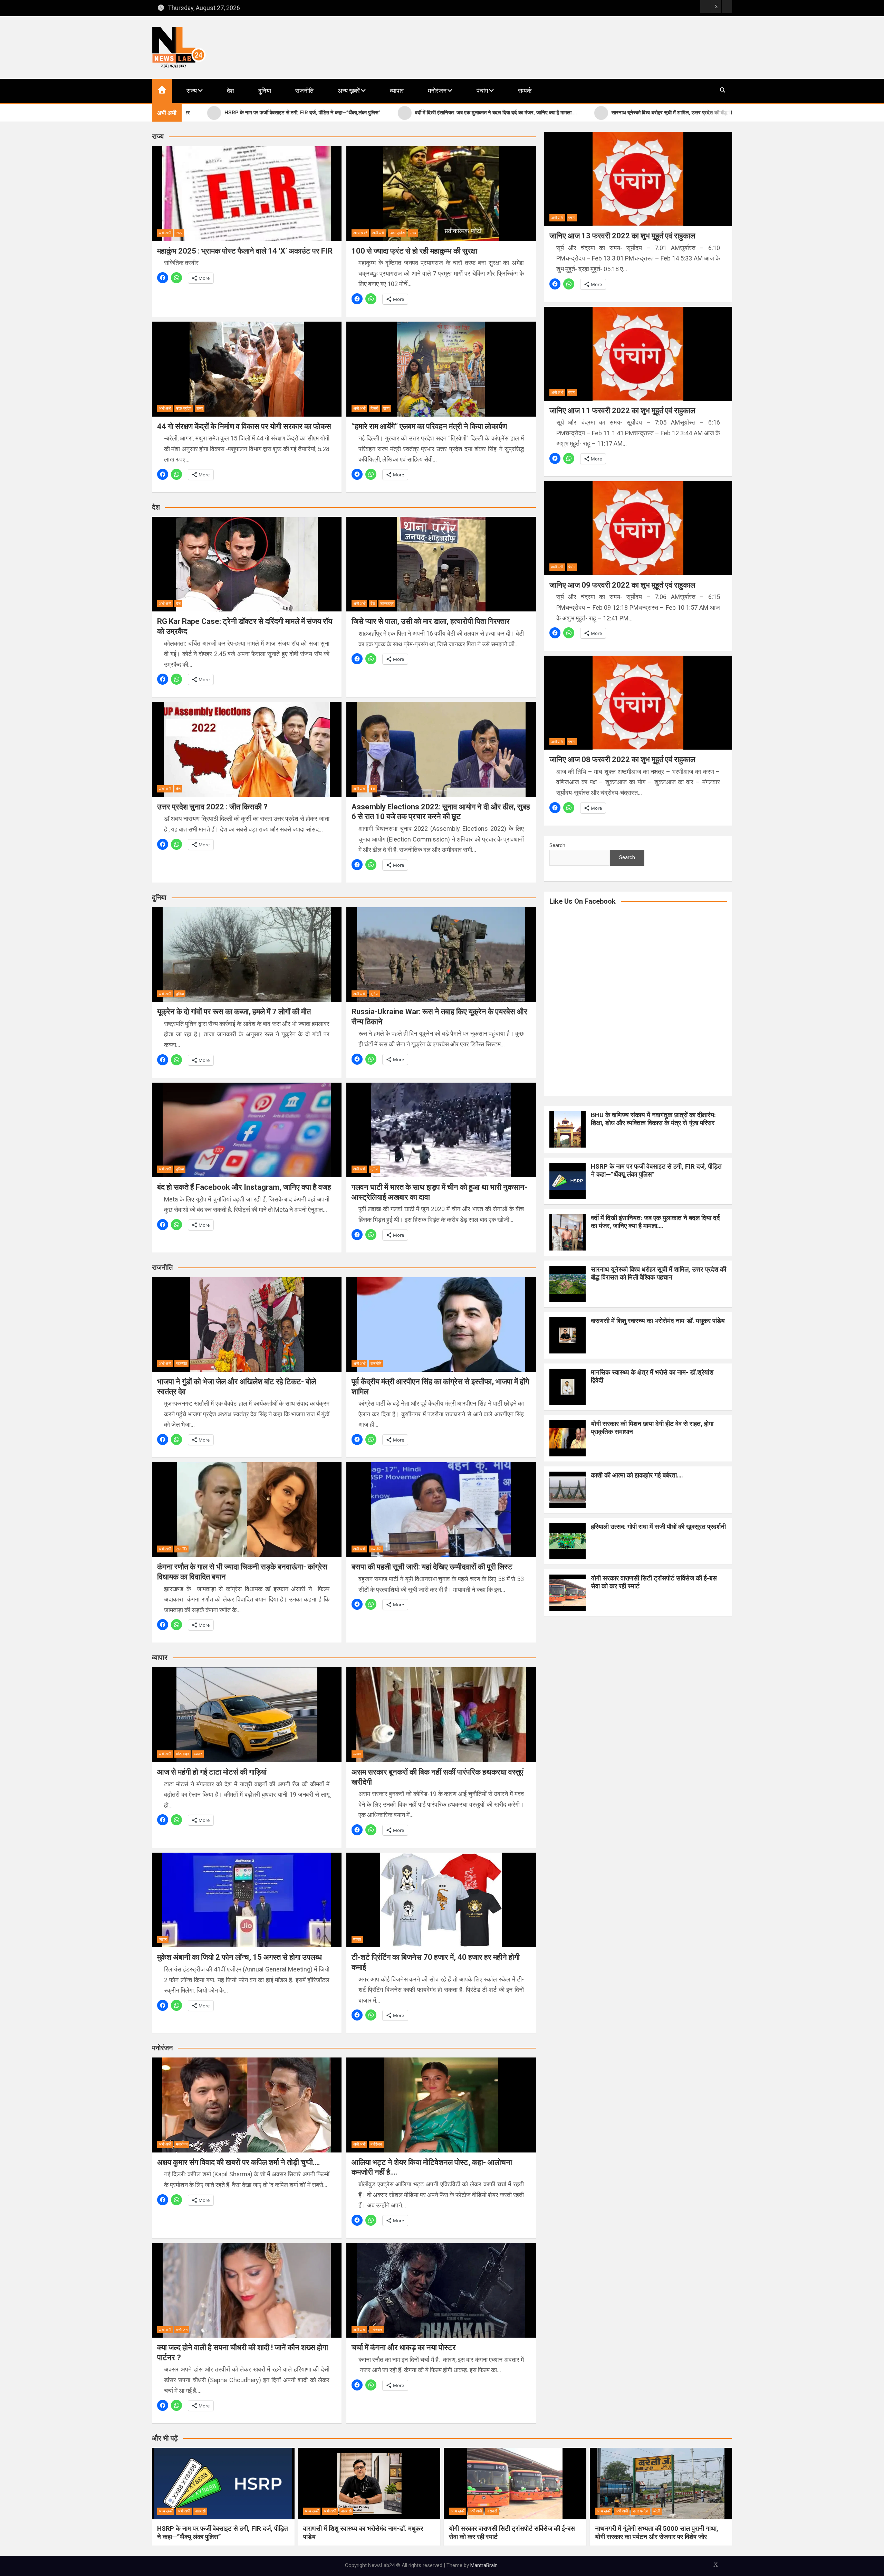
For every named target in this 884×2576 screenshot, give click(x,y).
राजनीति (304, 91)
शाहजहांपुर (387, 604)
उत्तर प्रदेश (397, 233)
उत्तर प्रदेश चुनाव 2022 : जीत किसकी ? (212, 807)
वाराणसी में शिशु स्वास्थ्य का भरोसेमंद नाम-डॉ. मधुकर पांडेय (658, 1321)
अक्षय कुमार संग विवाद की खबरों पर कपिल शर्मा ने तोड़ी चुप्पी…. (239, 2162)
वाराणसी (200, 2511)
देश (230, 91)
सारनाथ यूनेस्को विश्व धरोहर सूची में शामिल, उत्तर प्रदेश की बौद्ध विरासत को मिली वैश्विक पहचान (659, 1273)
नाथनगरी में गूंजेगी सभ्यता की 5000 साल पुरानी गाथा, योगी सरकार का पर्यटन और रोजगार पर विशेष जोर (657, 2533)
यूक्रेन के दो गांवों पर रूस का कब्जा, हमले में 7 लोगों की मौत (234, 1012)
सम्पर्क (525, 91)
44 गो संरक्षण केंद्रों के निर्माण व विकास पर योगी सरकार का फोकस (244, 426)
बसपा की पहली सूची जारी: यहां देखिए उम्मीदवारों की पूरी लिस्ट (432, 1567)
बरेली (657, 2511)
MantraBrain (484, 2565)
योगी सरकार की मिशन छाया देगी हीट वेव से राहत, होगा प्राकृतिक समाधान (652, 1428)
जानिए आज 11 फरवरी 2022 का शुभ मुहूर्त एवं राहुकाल (622, 411)
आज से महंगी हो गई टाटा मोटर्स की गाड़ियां (212, 1772)
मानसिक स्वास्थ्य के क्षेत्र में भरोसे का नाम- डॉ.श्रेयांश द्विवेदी (652, 1376)
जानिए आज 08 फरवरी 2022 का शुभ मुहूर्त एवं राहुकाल (622, 759)
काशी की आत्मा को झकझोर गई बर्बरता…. (637, 1475)
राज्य (192, 91)
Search (557, 845)
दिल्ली (374, 408)
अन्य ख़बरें (349, 91)
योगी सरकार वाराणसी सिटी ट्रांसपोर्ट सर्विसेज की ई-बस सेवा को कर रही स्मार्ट (654, 1582)
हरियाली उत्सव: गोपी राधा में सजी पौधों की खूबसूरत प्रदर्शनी (658, 1527)
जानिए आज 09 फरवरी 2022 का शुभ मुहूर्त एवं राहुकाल (622, 585)
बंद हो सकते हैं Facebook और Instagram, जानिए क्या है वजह (244, 1187)
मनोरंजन (437, 91)
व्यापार (397, 91)
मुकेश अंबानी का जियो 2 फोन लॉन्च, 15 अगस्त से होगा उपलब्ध (239, 1957)
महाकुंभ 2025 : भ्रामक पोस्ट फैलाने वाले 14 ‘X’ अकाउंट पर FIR (246, 251)
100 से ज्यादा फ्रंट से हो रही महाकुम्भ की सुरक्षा (414, 251)
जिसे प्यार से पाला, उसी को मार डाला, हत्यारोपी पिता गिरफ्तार (431, 621)
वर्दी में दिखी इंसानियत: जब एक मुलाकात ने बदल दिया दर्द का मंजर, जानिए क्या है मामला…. (655, 1222)
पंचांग (482, 91)
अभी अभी (165, 233)
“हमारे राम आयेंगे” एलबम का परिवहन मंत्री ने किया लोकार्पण (429, 426)
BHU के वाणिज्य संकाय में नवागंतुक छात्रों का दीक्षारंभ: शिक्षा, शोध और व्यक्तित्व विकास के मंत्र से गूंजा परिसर (653, 1119)
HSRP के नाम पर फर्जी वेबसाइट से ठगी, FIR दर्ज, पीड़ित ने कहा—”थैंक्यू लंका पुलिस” (656, 1170)
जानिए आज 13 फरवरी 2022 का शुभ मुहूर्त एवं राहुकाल (622, 236)
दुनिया (265, 91)
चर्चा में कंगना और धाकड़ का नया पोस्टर (404, 2347)
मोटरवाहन (182, 1754)
